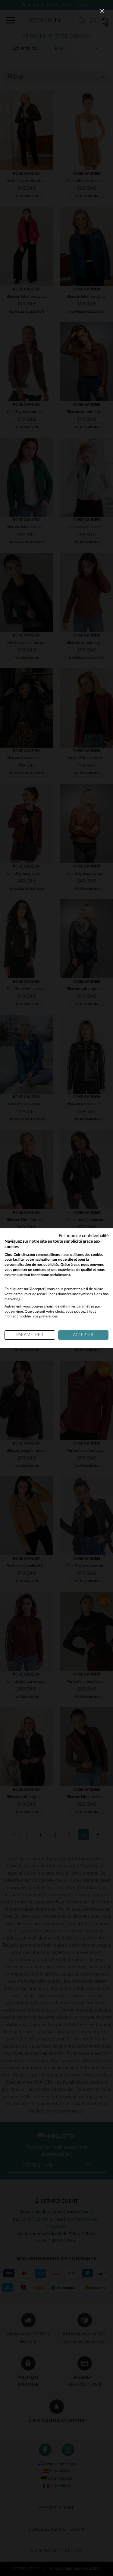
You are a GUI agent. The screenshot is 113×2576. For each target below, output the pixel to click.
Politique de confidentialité (84, 1236)
